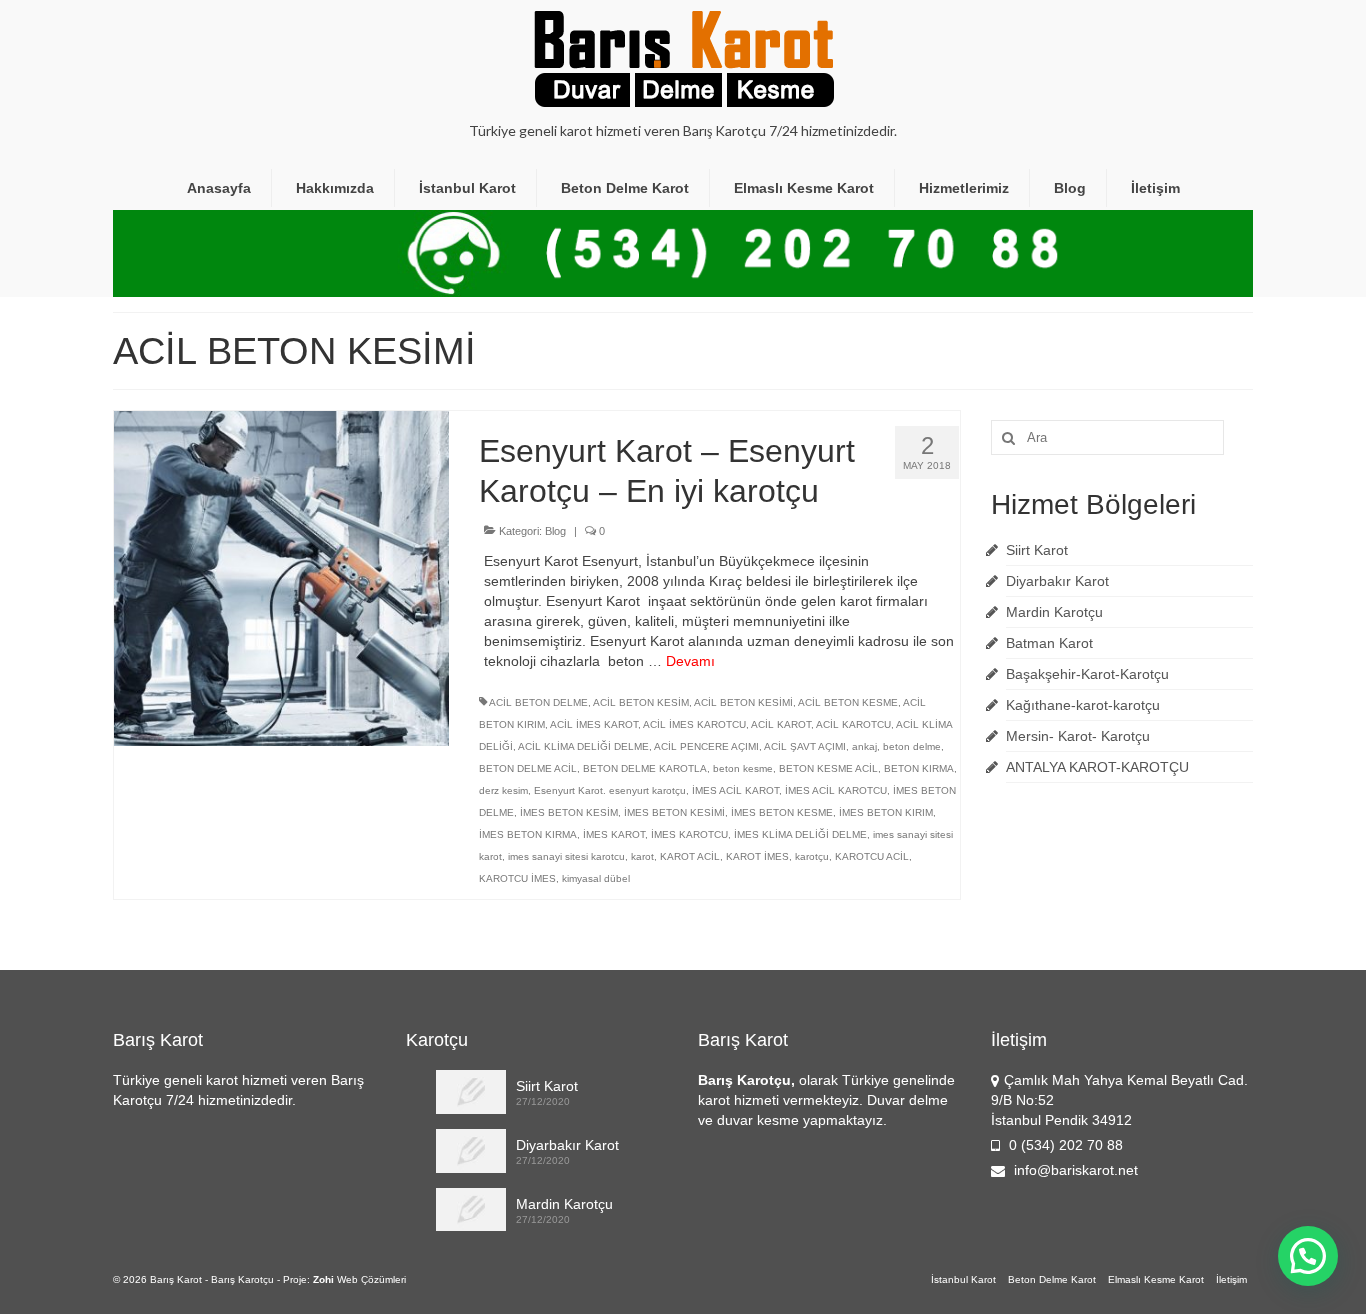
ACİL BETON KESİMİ (743, 702)
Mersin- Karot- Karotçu (1078, 736)
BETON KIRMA (919, 768)
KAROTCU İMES (517, 878)
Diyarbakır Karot (1057, 581)
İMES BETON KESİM (569, 812)
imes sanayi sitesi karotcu (566, 856)
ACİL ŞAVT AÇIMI (805, 746)
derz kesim (503, 790)
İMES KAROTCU (689, 834)
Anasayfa (219, 188)
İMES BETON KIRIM (886, 812)
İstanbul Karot (467, 188)
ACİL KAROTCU (853, 724)
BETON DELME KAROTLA (645, 768)
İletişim (1155, 188)
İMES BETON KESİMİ (674, 812)
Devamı (690, 661)
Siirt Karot (1037, 550)
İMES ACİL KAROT (735, 790)
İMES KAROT (614, 834)
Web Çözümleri (371, 1279)
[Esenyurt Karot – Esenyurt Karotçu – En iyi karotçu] (281, 577)
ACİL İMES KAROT (594, 724)
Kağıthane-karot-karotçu (1083, 705)
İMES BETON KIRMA (528, 834)
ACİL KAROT (781, 724)
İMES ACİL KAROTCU (836, 790)
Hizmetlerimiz (964, 188)
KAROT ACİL (690, 856)
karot (642, 856)
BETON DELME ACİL (528, 768)
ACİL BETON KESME (848, 702)
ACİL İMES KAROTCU (694, 724)
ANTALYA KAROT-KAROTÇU (1097, 767)
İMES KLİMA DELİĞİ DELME (800, 834)
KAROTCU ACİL (872, 856)
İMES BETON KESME (782, 812)
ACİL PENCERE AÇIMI (706, 746)
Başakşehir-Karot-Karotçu (1087, 674)
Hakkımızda (335, 188)
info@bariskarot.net (1074, 1170)
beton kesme (743, 768)
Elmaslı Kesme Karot (804, 188)
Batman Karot (1049, 643)
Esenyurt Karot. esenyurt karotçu (610, 790)
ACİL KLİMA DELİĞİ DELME (583, 746)
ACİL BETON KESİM (641, 702)
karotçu (812, 856)
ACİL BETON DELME (538, 702)
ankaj (864, 746)
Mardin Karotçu (1054, 612)
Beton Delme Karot (625, 188)
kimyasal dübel (596, 878)
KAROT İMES (757, 856)
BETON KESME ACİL (828, 768)
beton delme (912, 746)
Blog (1070, 188)
